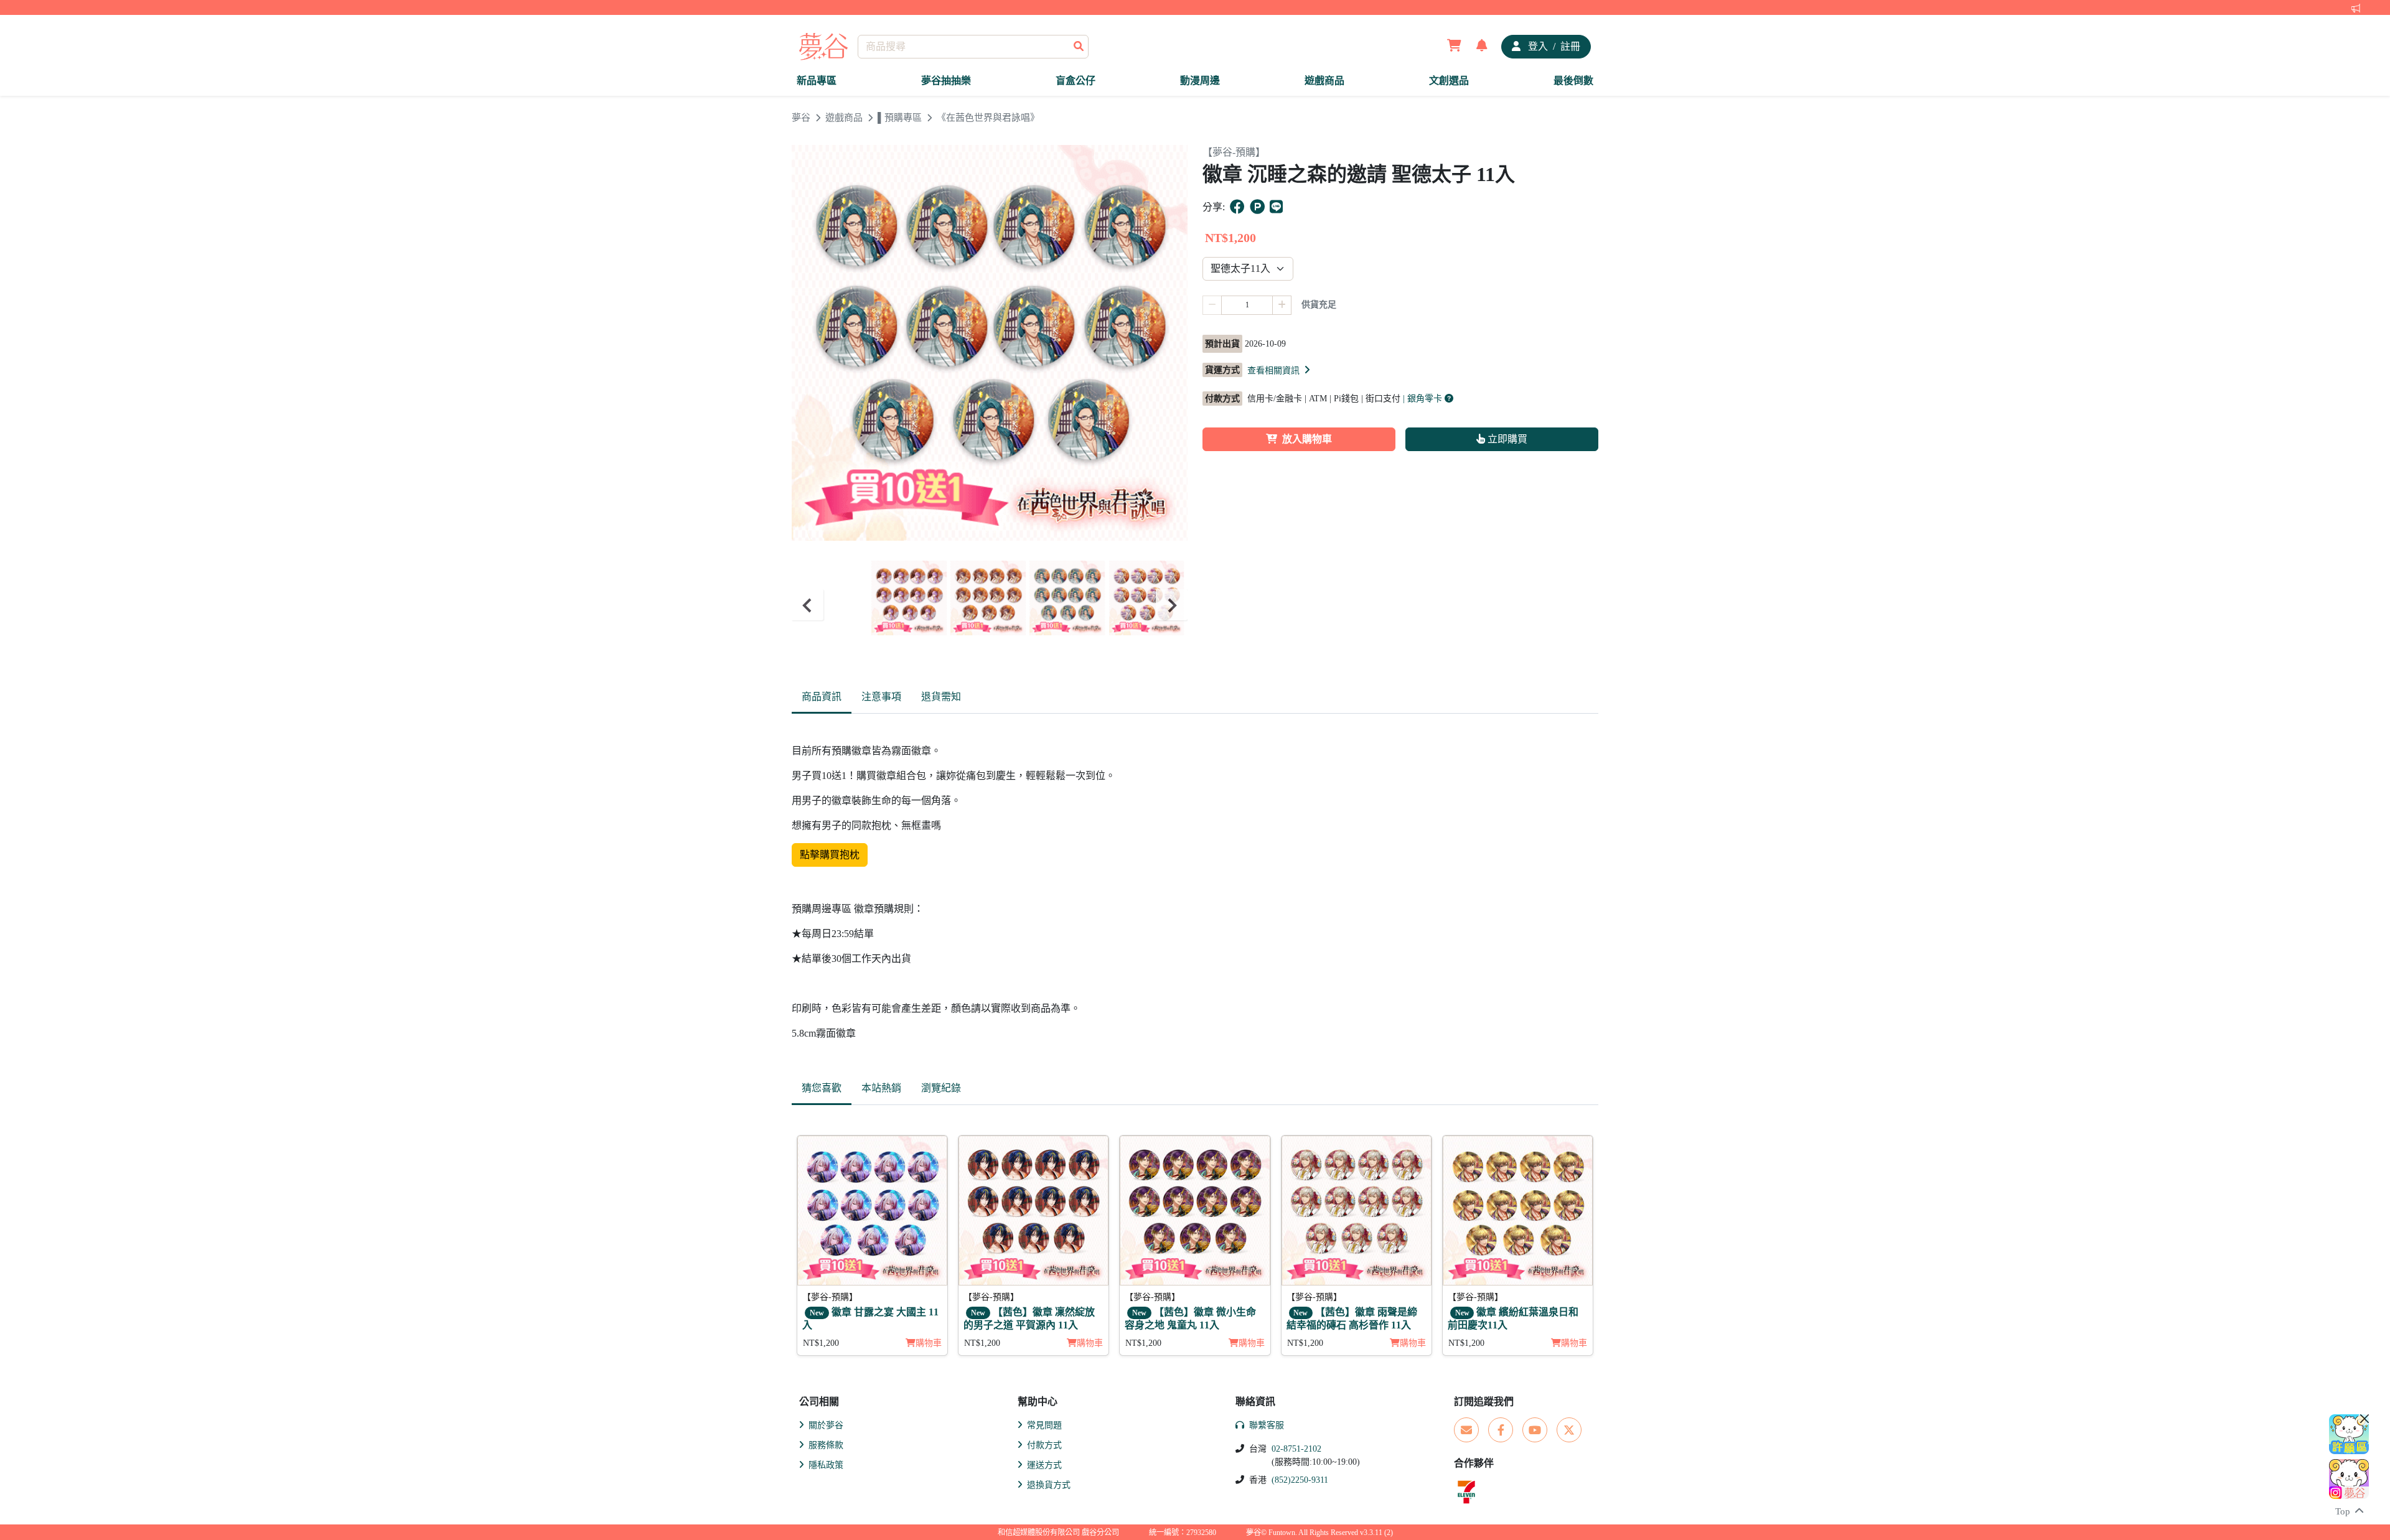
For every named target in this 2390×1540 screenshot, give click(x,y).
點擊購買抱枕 (830, 855)
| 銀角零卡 (1424, 399)
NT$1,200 (821, 1343)
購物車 (929, 1343)
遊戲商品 (1324, 81)
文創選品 (1449, 81)
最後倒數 (1573, 81)
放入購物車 (1307, 439)
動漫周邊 (1200, 81)
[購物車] (1454, 47)
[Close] (2364, 1419)
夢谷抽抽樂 (946, 81)
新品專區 (817, 81)
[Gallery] (990, 605)
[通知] (1482, 47)
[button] (1280, 370)
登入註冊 (1553, 46)
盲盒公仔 (1075, 81)
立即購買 (1506, 439)
